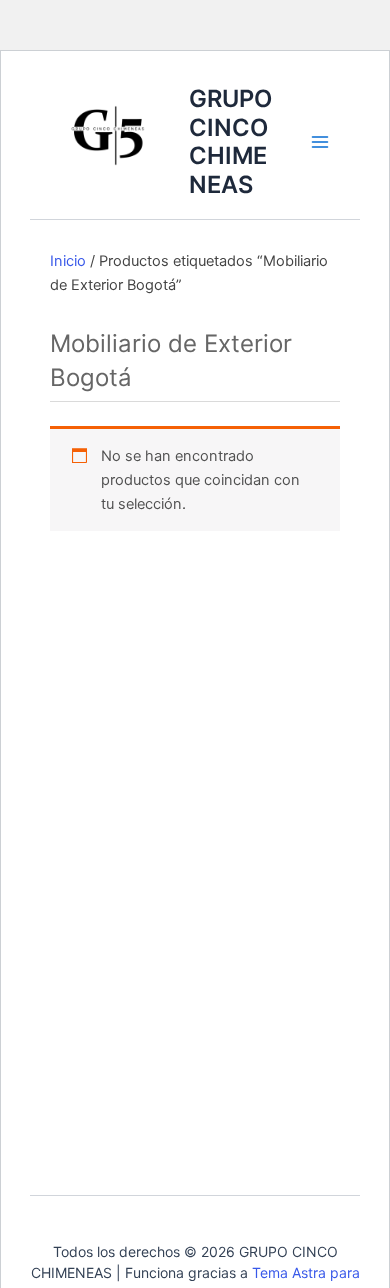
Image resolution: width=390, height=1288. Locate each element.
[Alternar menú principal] (319, 142)
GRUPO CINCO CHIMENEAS (230, 141)
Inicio (68, 261)
